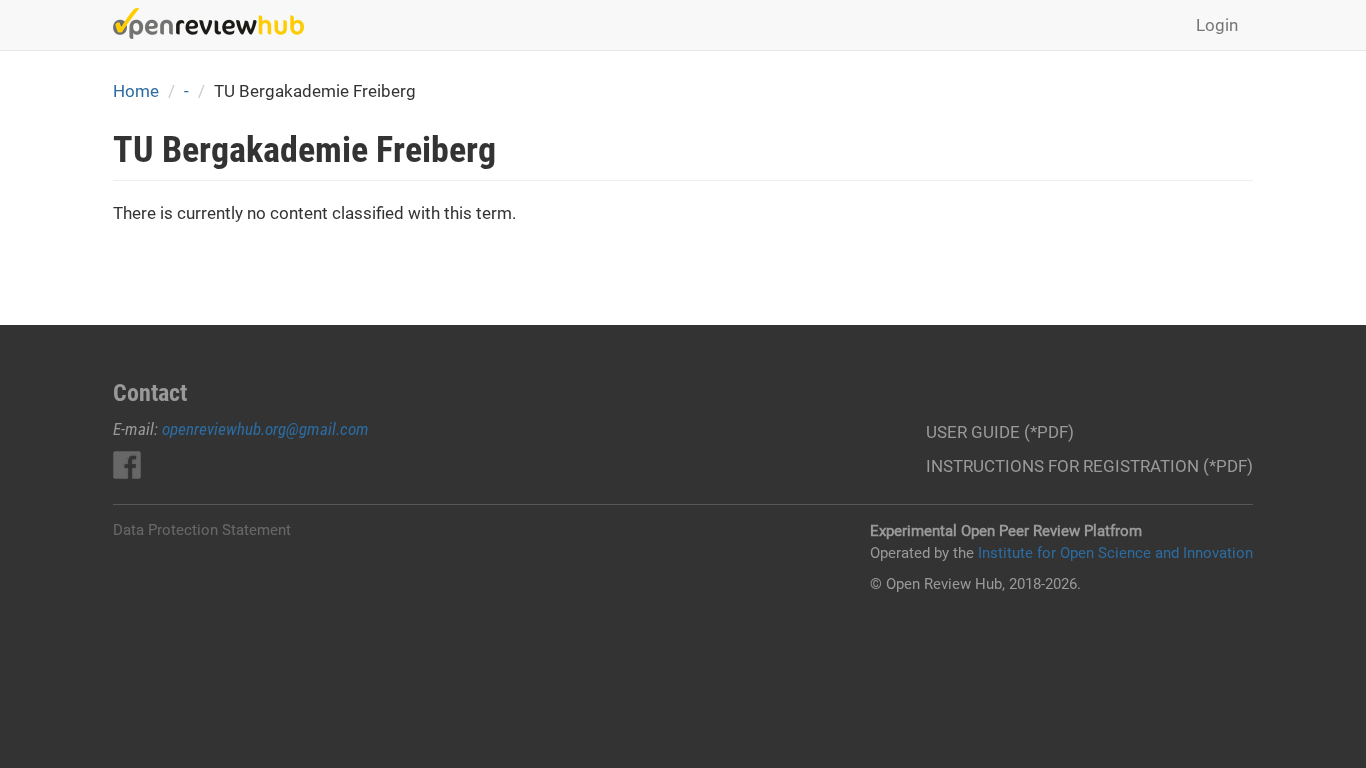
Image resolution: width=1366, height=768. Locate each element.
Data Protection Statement (202, 530)
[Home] (216, 23)
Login (1217, 25)
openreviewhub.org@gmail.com (265, 429)
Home (136, 91)
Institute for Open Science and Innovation (1115, 553)
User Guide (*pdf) (1000, 432)
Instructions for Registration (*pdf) (1089, 466)
